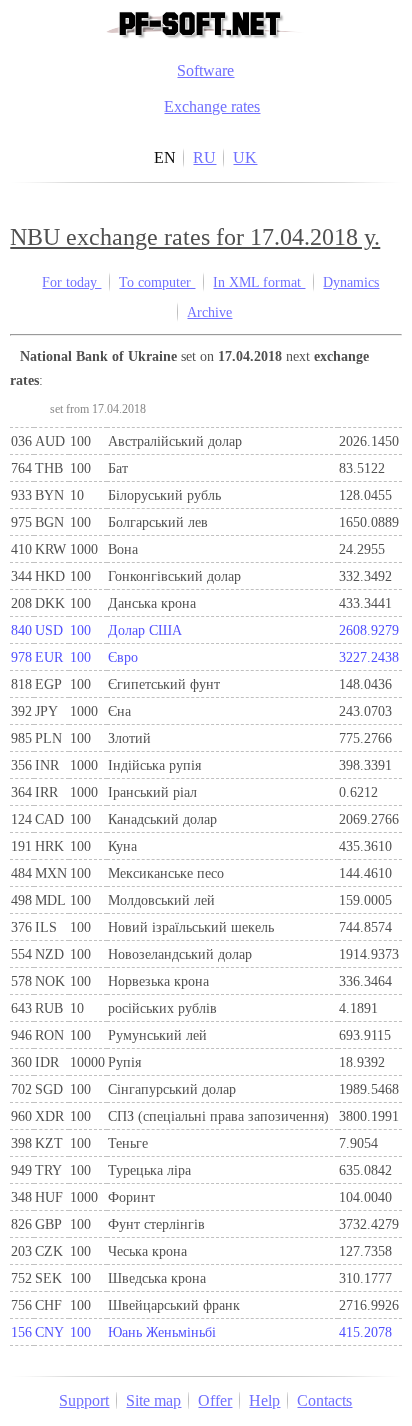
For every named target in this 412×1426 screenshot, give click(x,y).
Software (205, 70)
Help (264, 1400)
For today (71, 282)
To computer (157, 282)
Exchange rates (212, 106)
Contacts (324, 1400)
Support (84, 1400)
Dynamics (351, 282)
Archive (209, 312)
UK (245, 157)
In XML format (259, 282)
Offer (215, 1400)
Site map (153, 1400)
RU (204, 157)
